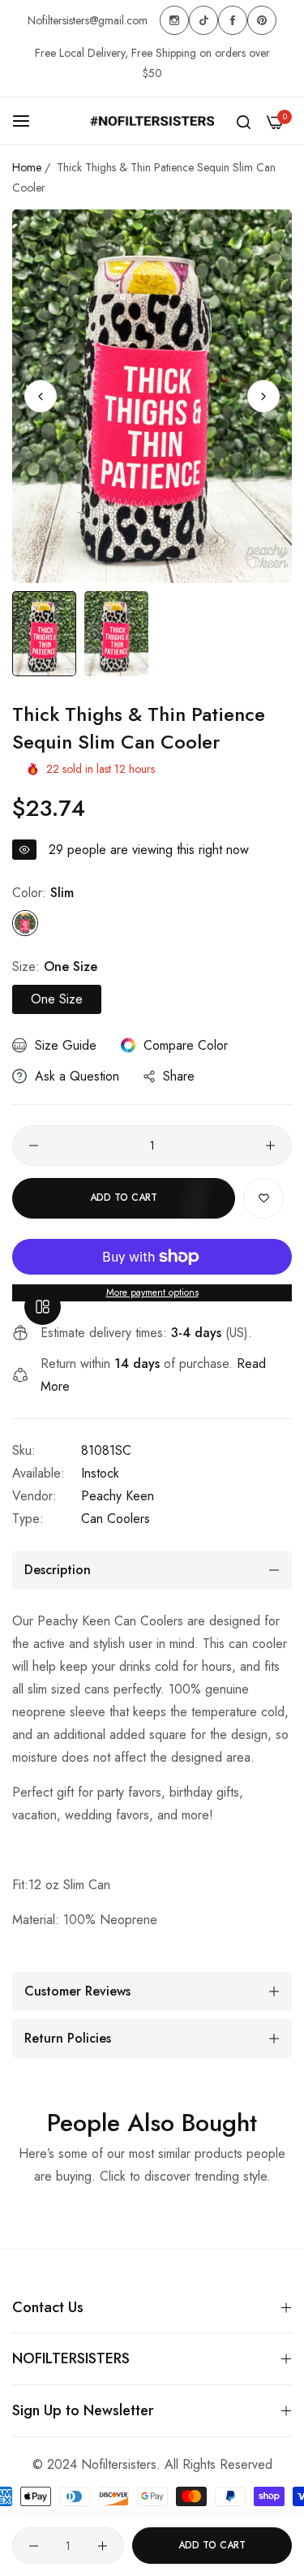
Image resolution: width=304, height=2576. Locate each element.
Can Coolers (116, 1519)
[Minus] (34, 1146)
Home (27, 167)
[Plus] (270, 1146)
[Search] (244, 121)
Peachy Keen (118, 1496)
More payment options (152, 1292)
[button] (263, 396)
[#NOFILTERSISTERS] (152, 121)
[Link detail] (174, 20)
